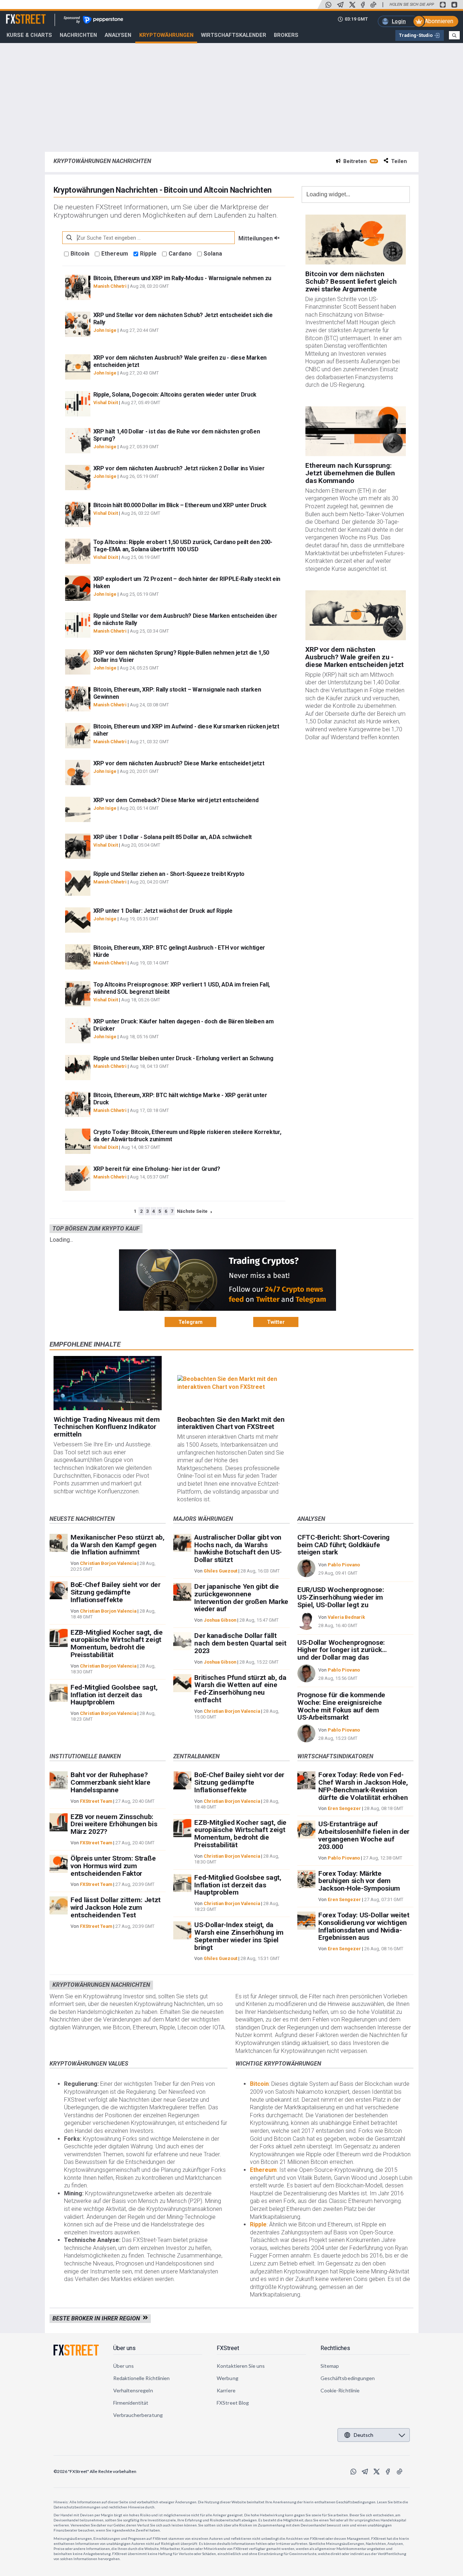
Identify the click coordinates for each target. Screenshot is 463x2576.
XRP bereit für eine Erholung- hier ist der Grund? (157, 1169)
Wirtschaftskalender (234, 35)
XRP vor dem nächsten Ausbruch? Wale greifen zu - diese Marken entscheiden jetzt (354, 657)
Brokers (286, 35)
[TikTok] (373, 5)
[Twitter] (352, 5)
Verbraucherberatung (138, 2415)
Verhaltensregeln (133, 2390)
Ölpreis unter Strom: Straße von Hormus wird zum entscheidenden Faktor (113, 1866)
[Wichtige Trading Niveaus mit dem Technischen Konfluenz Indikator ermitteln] (108, 1383)
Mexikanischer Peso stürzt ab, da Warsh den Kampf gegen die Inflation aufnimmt (118, 1545)
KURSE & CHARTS (29, 35)
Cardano (180, 254)
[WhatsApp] (328, 5)
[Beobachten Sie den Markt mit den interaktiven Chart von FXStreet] (231, 1383)
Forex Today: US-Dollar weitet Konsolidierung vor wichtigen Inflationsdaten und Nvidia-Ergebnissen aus (364, 1926)
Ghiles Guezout (220, 1571)
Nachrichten (78, 35)
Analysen (118, 35)
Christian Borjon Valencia (108, 1563)
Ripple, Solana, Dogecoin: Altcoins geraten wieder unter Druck (175, 395)
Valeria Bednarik (346, 1617)
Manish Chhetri (110, 286)
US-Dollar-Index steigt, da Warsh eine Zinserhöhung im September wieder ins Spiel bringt (239, 1936)
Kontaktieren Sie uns (241, 2366)
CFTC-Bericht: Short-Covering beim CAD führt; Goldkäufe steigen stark (343, 1545)
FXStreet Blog (233, 2403)
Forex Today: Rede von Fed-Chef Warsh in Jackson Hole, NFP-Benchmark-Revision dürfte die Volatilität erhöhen (363, 1786)
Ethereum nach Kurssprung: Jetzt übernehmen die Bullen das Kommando (350, 473)
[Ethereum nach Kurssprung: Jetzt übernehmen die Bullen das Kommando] (355, 431)
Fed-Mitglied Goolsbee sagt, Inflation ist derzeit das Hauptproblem (114, 1695)
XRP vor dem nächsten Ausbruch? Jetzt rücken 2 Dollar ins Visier (179, 468)
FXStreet (17, 15)
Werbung (228, 2378)
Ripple (148, 254)
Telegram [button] (190, 1322)
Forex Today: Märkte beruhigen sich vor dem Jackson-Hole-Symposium (359, 1881)
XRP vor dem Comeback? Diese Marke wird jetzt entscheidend (176, 800)
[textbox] (148, 238)
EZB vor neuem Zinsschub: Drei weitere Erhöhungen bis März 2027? (114, 1824)
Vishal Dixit (106, 403)
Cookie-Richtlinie (340, 2390)
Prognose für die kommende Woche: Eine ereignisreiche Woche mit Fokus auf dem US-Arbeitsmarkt (341, 1706)
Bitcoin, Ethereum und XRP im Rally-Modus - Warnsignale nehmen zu (182, 278)
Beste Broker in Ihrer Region (98, 2318)
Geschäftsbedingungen (348, 2378)
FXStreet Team (96, 1801)
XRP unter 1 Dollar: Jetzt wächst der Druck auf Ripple (163, 911)
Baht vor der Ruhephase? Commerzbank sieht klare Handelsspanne (111, 1782)
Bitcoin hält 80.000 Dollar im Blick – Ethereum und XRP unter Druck (180, 505)
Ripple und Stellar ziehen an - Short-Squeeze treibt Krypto (169, 874)
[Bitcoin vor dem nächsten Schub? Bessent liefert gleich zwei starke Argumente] (355, 239)
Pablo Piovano (344, 1565)
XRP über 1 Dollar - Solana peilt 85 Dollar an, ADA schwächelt (173, 837)
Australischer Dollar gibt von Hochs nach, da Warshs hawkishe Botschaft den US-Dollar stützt (238, 1548)
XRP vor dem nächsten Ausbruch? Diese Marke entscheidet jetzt (179, 763)
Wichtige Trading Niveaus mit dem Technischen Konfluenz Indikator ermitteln (107, 1427)
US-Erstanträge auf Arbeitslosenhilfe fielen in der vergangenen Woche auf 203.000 (364, 1835)
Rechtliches (335, 2348)
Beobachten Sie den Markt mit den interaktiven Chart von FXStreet (231, 1423)
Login (399, 21)
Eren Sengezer (344, 1808)
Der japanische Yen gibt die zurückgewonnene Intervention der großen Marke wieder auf (241, 1598)
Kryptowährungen (166, 35)
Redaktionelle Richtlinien (142, 2378)
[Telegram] (340, 5)
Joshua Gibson (220, 1620)
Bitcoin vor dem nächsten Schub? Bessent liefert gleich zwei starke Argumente (351, 281)
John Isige (105, 330)
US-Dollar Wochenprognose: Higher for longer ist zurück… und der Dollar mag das (342, 1650)
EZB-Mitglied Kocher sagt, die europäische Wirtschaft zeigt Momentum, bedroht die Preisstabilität (117, 1644)
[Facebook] (363, 5)
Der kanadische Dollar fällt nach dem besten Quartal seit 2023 (240, 1643)
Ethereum (115, 254)
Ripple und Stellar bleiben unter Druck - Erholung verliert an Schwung (183, 1058)
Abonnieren (439, 21)
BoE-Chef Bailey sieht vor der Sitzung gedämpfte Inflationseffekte (116, 1592)
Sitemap (330, 2366)
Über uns (124, 2348)
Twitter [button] (276, 1322)
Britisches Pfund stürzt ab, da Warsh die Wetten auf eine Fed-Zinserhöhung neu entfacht (240, 1689)
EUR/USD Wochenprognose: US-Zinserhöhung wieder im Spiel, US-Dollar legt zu (341, 1597)
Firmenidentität (131, 2403)
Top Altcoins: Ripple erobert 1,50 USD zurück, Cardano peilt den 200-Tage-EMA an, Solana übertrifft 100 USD (183, 546)
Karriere (226, 2390)
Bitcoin (80, 254)
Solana (213, 254)
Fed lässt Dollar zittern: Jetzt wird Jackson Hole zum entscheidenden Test (116, 1907)
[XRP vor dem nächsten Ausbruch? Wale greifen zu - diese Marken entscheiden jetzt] (355, 615)
